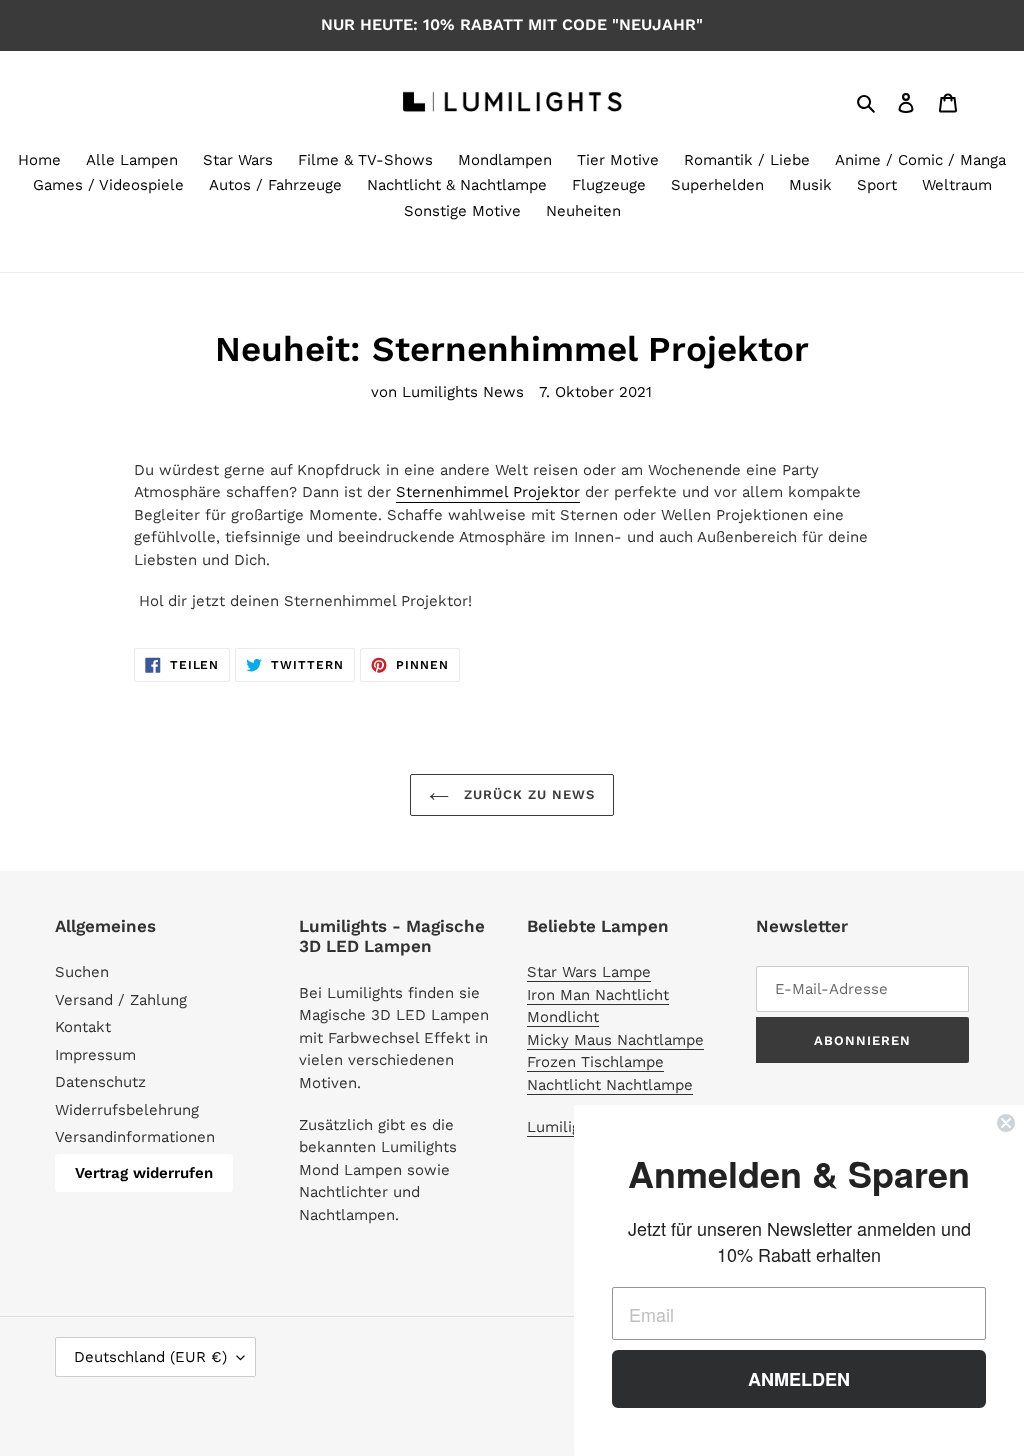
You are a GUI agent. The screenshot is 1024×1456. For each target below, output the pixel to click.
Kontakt (83, 1027)
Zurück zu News (527, 794)
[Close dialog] (1006, 1123)
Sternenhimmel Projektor (488, 492)
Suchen (82, 972)
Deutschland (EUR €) (150, 1357)
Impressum (95, 1055)
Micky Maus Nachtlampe (615, 1040)
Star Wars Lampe (589, 972)
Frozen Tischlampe (595, 1062)
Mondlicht (563, 1017)
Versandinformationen (135, 1137)
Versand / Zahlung (121, 1000)
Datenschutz (100, 1082)
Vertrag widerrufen (144, 1173)
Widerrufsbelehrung (127, 1110)
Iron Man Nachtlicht (598, 995)
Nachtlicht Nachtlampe (610, 1085)
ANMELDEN (799, 1379)
